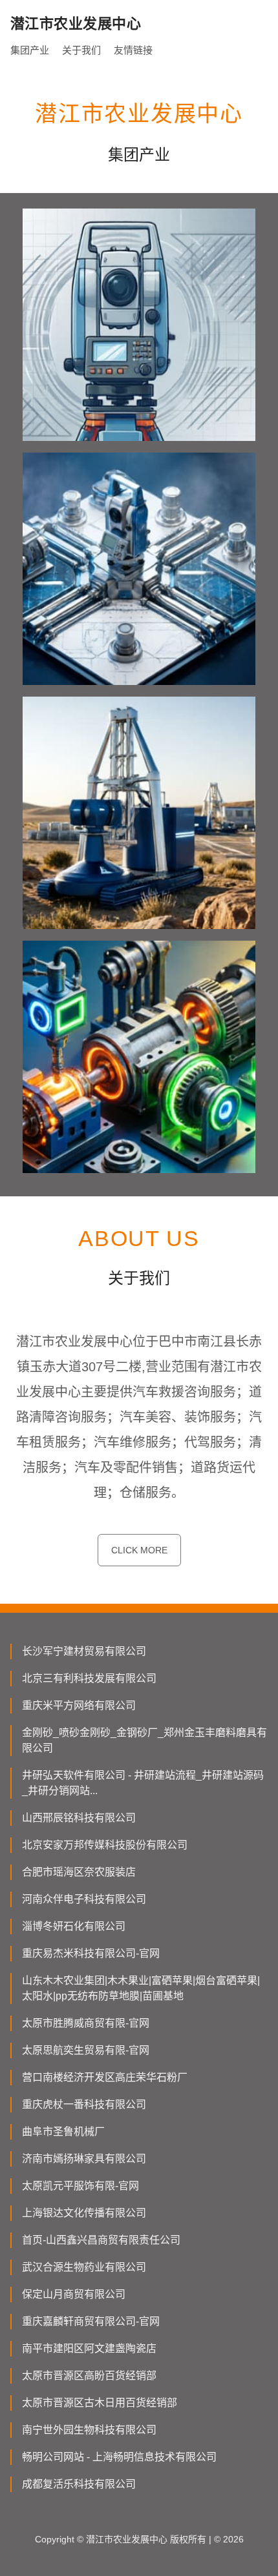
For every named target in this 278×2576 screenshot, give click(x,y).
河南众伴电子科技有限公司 (84, 1899)
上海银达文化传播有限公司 (84, 2213)
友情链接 (133, 50)
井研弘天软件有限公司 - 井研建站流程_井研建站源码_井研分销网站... (143, 1783)
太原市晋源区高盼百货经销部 (89, 2376)
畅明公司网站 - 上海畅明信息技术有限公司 (119, 2457)
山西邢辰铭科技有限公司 (79, 1818)
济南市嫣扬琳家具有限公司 (84, 2159)
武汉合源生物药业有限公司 (84, 2267)
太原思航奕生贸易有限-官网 (86, 2050)
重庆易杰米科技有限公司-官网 (91, 1953)
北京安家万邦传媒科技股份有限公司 (105, 1845)
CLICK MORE (139, 1550)
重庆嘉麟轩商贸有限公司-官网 (91, 2321)
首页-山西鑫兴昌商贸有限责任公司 (101, 2240)
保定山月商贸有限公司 (74, 2294)
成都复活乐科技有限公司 (79, 2484)
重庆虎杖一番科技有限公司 (84, 2104)
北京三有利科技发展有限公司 (89, 1678)
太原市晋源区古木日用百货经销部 (100, 2403)
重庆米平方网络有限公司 (79, 1705)
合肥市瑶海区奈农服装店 (79, 1872)
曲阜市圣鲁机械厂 (63, 2131)
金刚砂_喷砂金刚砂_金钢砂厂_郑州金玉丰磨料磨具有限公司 (144, 1740)
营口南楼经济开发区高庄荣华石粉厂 (105, 2077)
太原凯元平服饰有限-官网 (80, 2186)
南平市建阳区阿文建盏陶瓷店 (89, 2348)
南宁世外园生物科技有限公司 (89, 2430)
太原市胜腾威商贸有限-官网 (86, 2023)
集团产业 (30, 50)
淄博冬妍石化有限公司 (74, 1926)
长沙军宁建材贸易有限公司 (84, 1651)
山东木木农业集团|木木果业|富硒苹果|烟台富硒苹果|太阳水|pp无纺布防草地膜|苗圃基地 (141, 1988)
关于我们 (81, 50)
